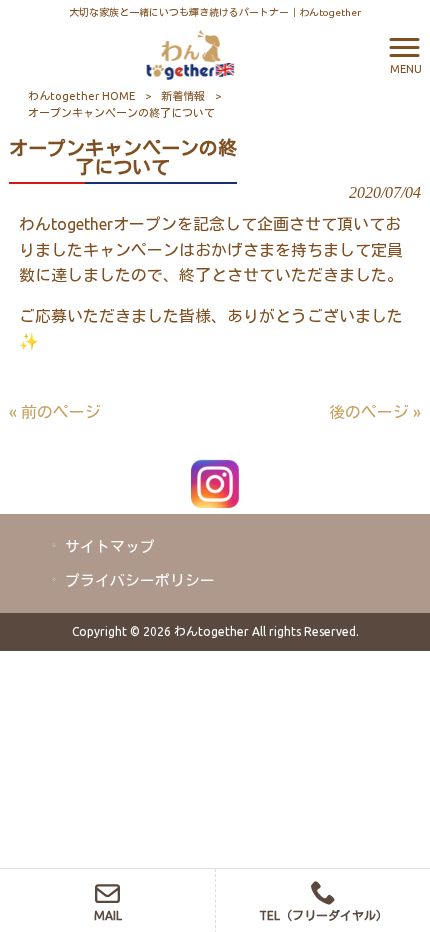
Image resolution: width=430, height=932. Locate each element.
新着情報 (183, 96)
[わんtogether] (190, 53)
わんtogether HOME (81, 96)
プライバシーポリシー (140, 580)
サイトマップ (110, 546)
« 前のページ (55, 412)
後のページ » (375, 412)
